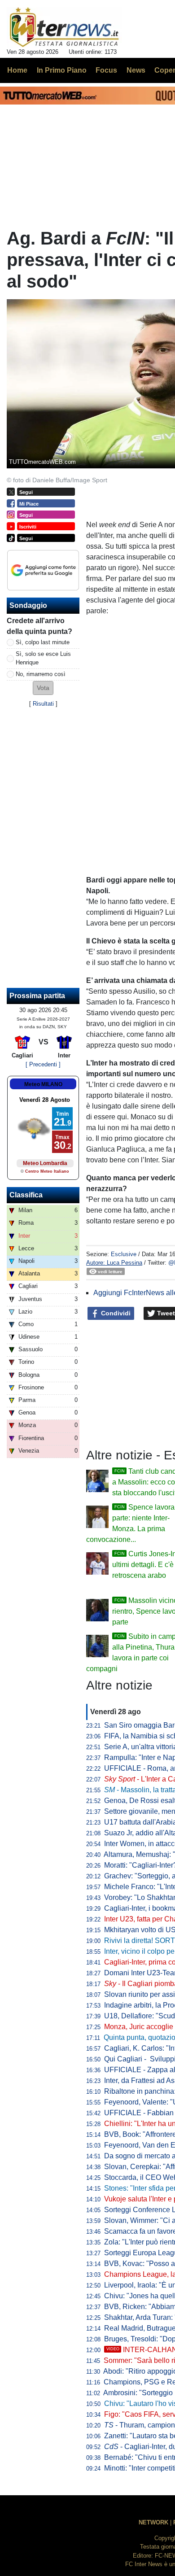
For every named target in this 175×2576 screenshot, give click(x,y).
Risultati (43, 704)
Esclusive (124, 1254)
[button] (43, 688)
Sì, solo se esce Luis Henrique (43, 658)
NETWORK (153, 2522)
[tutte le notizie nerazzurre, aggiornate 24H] (64, 27)
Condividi (115, 1313)
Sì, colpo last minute (43, 642)
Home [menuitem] (17, 70)
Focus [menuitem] (106, 70)
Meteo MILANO (43, 1084)
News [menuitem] (136, 70)
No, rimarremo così (41, 674)
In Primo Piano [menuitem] (62, 70)
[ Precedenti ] (43, 1064)
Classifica (26, 1195)
